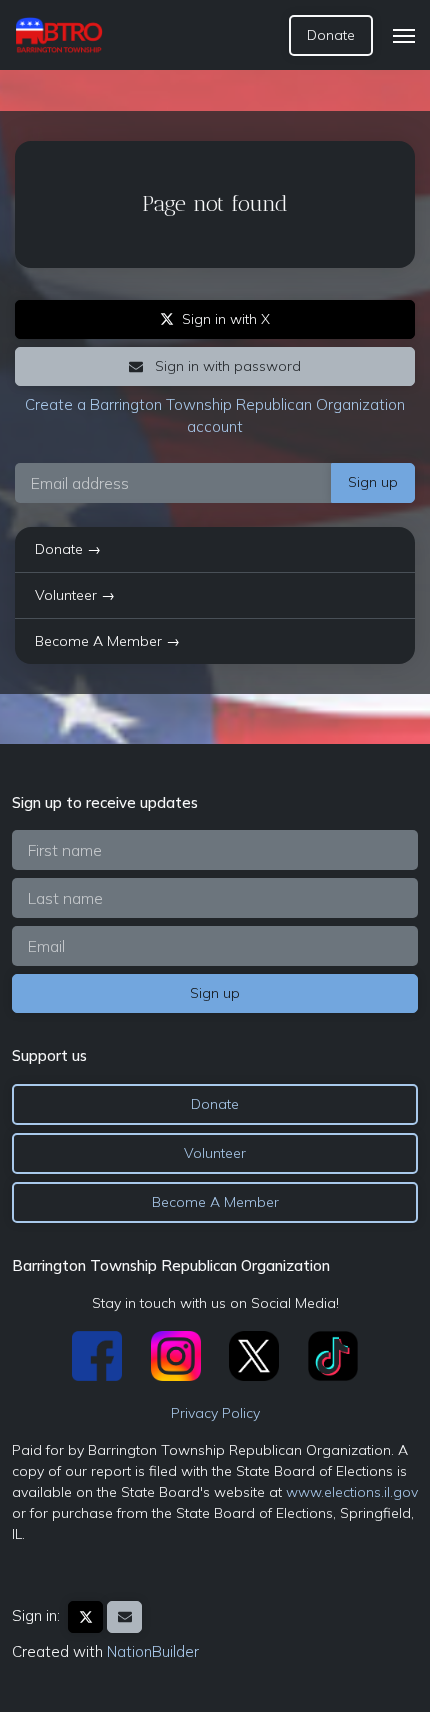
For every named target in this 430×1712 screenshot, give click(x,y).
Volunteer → (75, 595)
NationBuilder (153, 1651)
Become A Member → (107, 641)
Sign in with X (226, 319)
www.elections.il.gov (352, 1492)
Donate (331, 35)
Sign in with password (226, 366)
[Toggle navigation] (404, 36)
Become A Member (215, 1202)
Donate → (68, 549)
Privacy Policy (215, 1413)
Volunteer (215, 1153)
